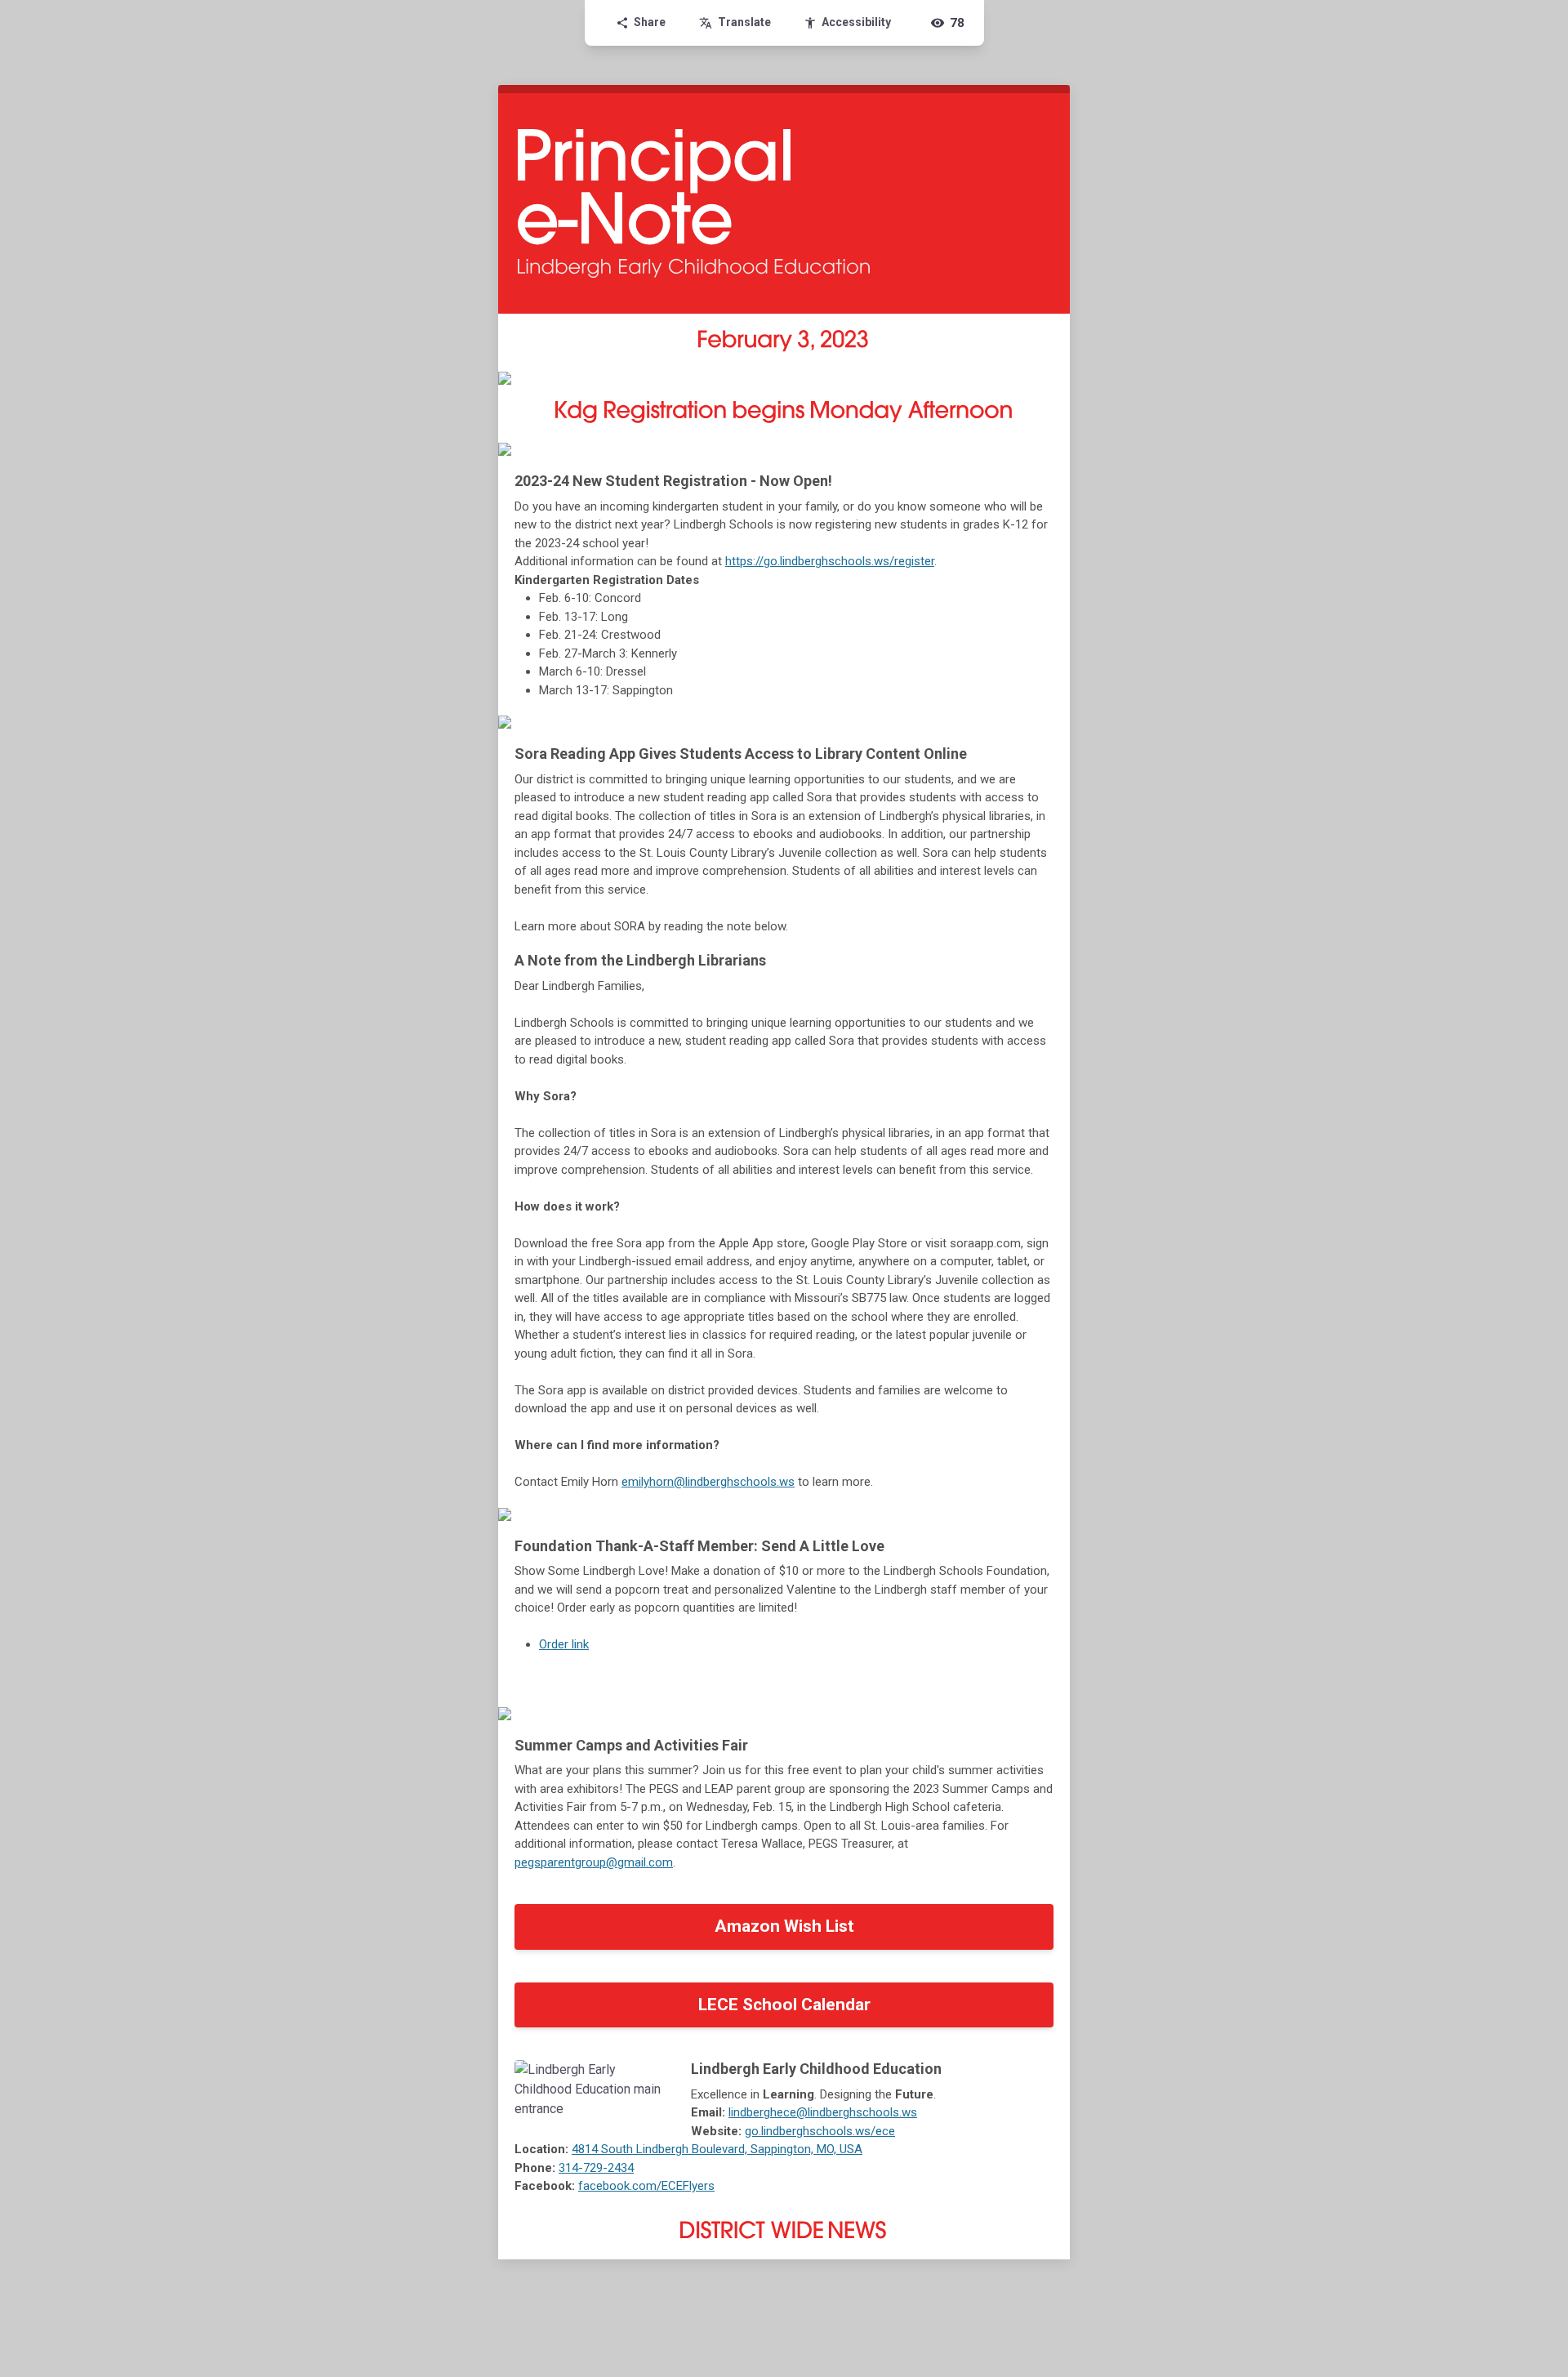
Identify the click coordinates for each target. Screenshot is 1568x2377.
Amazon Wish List (784, 1926)
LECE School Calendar (784, 2005)
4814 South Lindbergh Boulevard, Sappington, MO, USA (717, 2149)
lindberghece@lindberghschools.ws (823, 2112)
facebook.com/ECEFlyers (646, 2186)
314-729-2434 (596, 2168)
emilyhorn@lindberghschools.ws (708, 1482)
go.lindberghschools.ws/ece (820, 2131)
